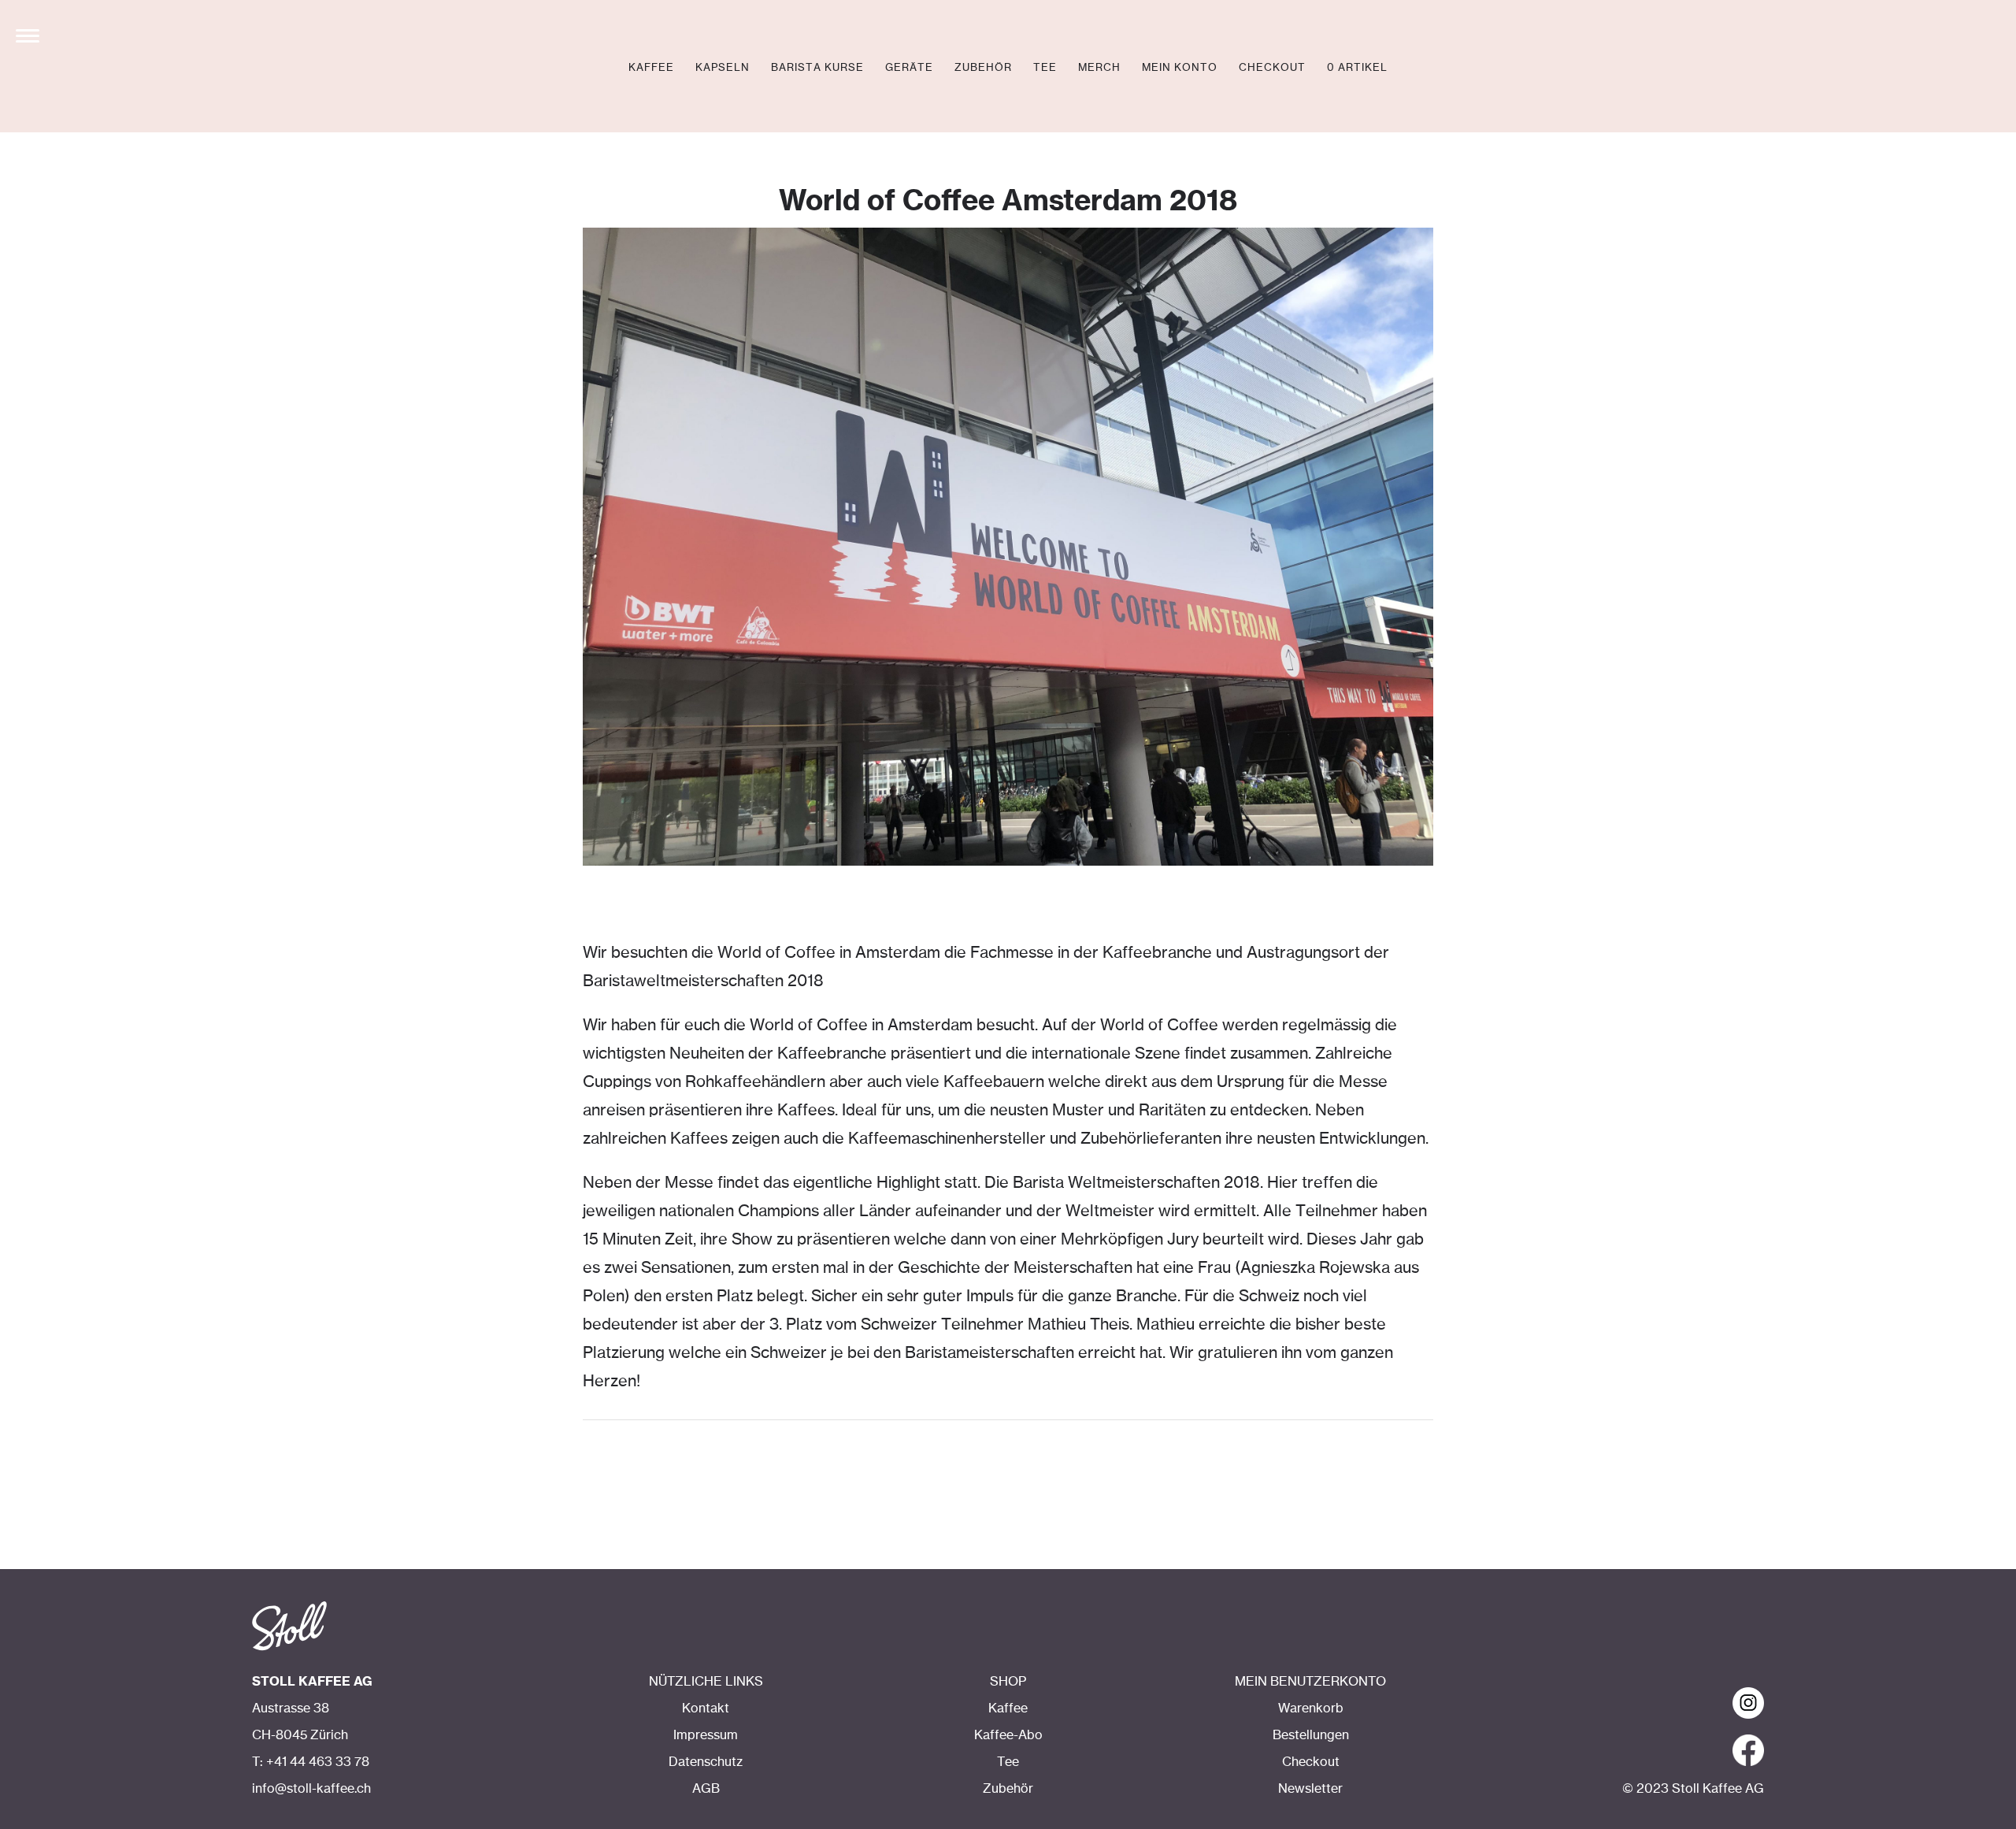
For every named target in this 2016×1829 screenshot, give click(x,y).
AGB (706, 1789)
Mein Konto (1180, 68)
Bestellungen (1311, 1735)
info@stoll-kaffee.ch (311, 1789)
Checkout (1272, 68)
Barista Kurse (817, 68)
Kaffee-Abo (1008, 1735)
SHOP (1008, 1682)
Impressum (706, 1735)
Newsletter (1310, 1789)
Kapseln (723, 68)
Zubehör (983, 68)
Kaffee (651, 68)
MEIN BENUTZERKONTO (1310, 1682)
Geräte (909, 68)
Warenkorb (1311, 1708)
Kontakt (706, 1708)
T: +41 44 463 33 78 (311, 1762)
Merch (1099, 68)
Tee (1045, 68)
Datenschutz (706, 1762)
